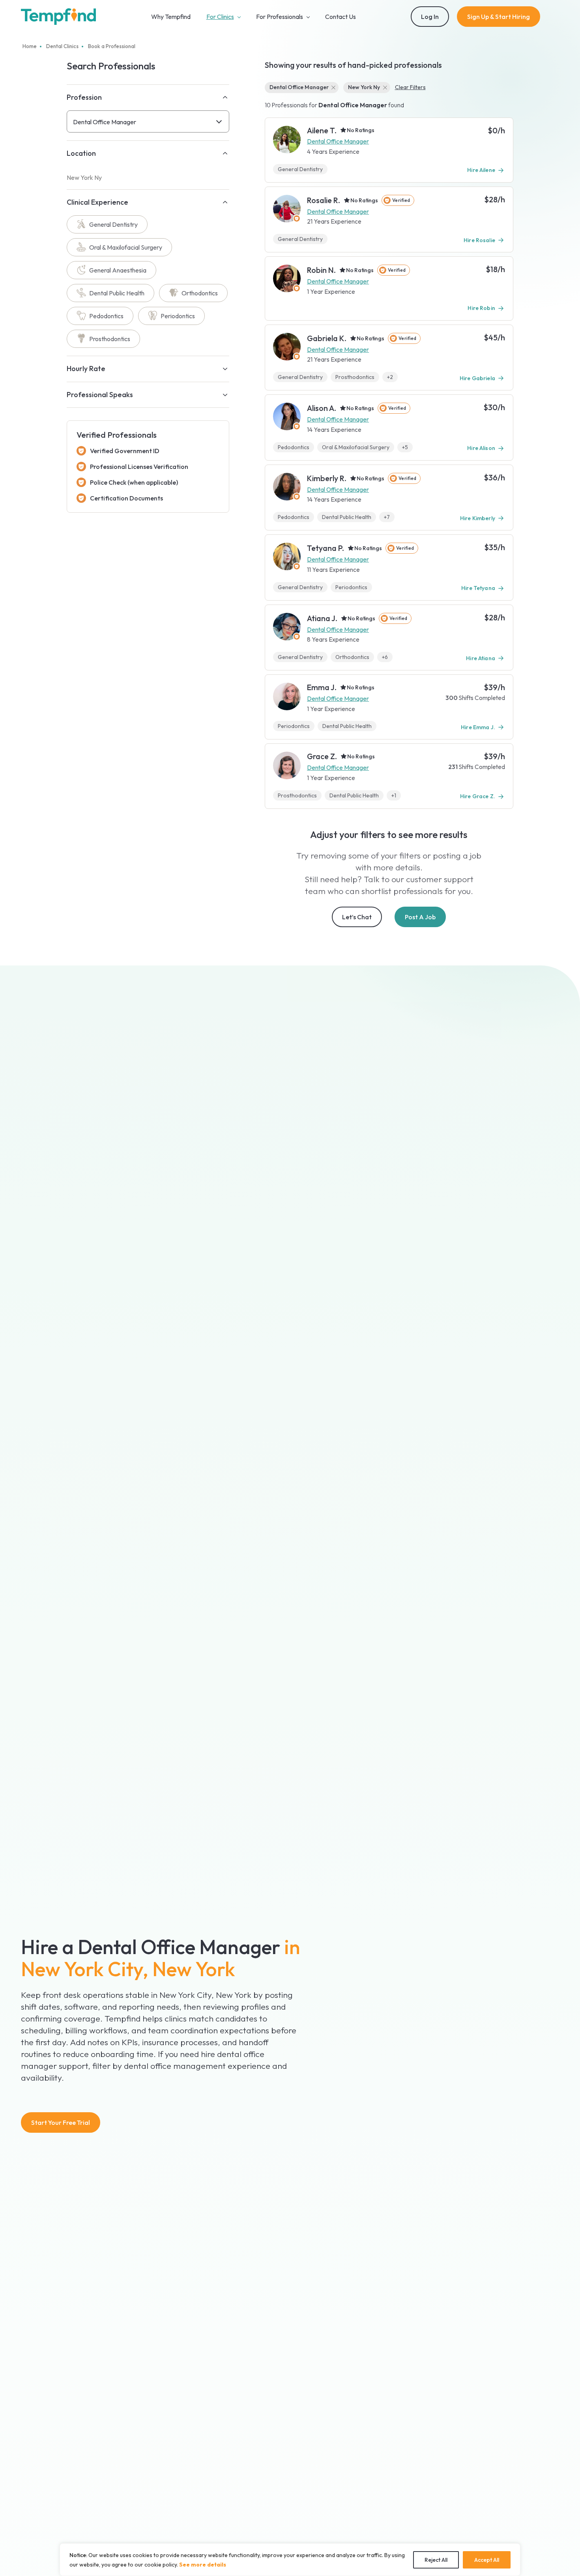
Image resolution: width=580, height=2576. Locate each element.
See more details (203, 2565)
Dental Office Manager (338, 141)
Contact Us (341, 17)
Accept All (487, 2560)
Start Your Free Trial (61, 2122)
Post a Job (420, 917)
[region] (290, 2560)
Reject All (436, 2560)
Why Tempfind (171, 17)
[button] (148, 121)
